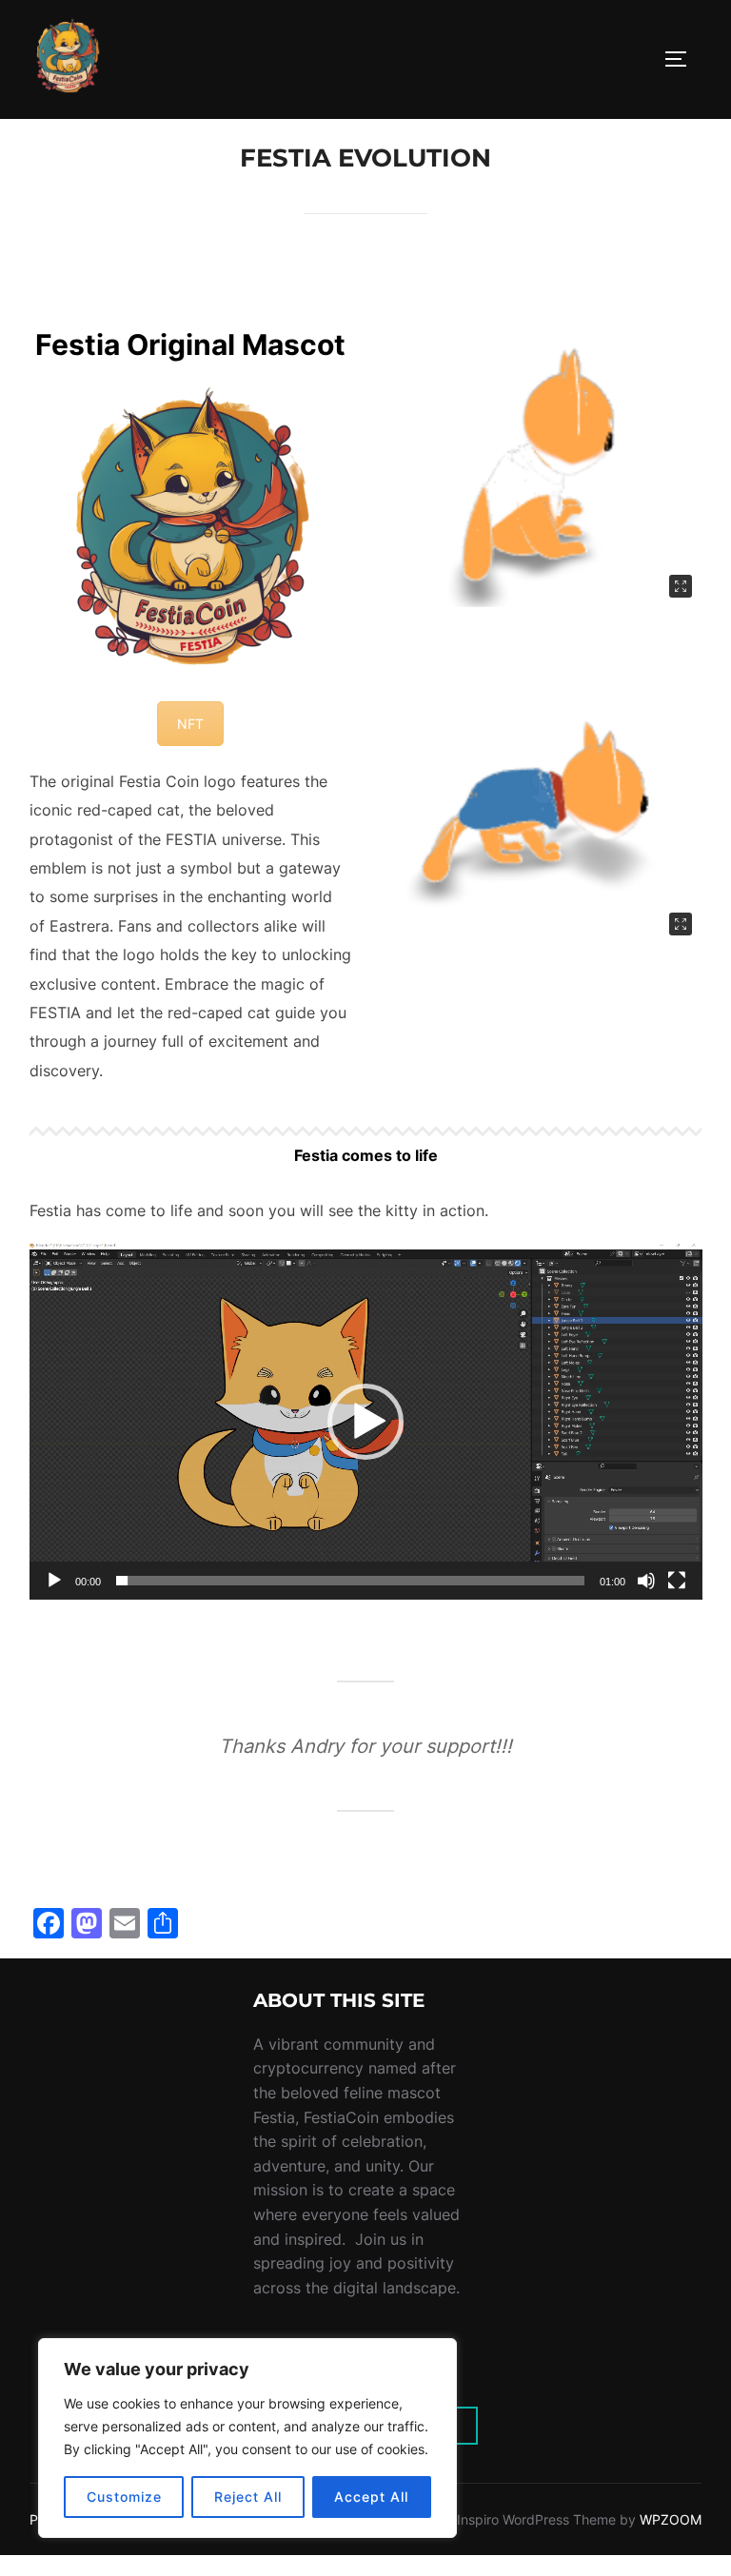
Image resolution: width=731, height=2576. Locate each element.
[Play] (54, 1581)
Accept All (371, 2497)
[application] (366, 1422)
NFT (190, 724)
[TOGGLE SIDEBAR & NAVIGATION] (682, 59)
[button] (365, 1422)
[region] (247, 2438)
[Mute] (646, 1581)
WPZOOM (671, 2519)
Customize (124, 2497)
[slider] (351, 1581)
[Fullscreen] (677, 1581)
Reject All (248, 2497)
